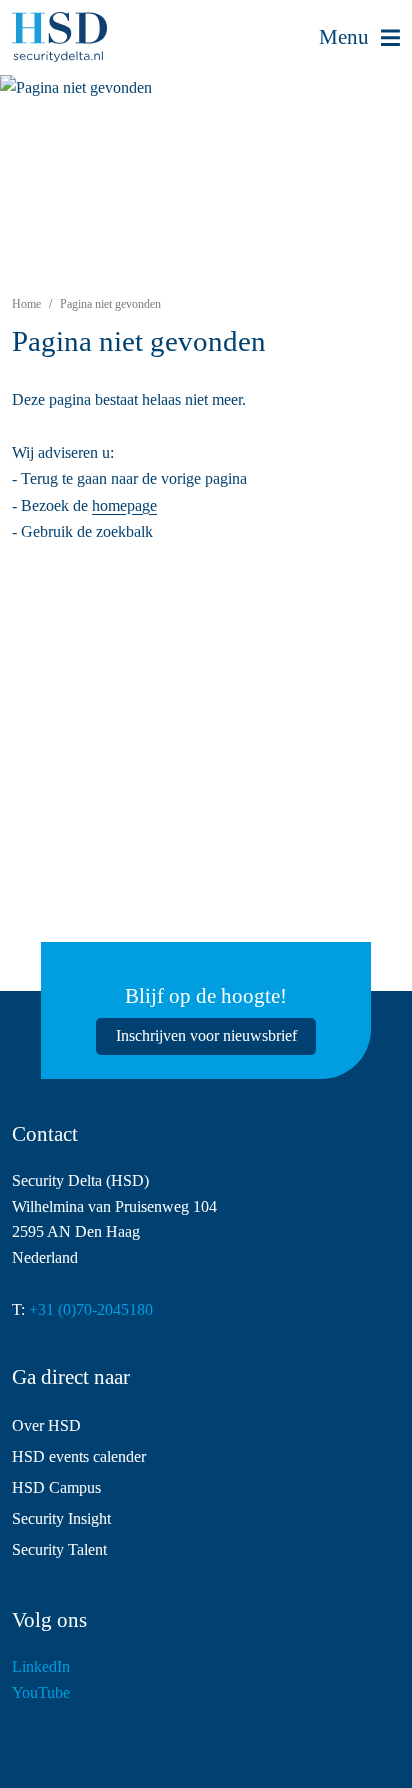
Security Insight (61, 1518)
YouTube (41, 1692)
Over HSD (46, 1425)
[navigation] (359, 38)
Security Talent (59, 1549)
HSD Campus (56, 1487)
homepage (124, 505)
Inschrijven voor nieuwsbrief (206, 1035)
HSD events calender (79, 1456)
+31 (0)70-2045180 (91, 1309)
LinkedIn (41, 1666)
